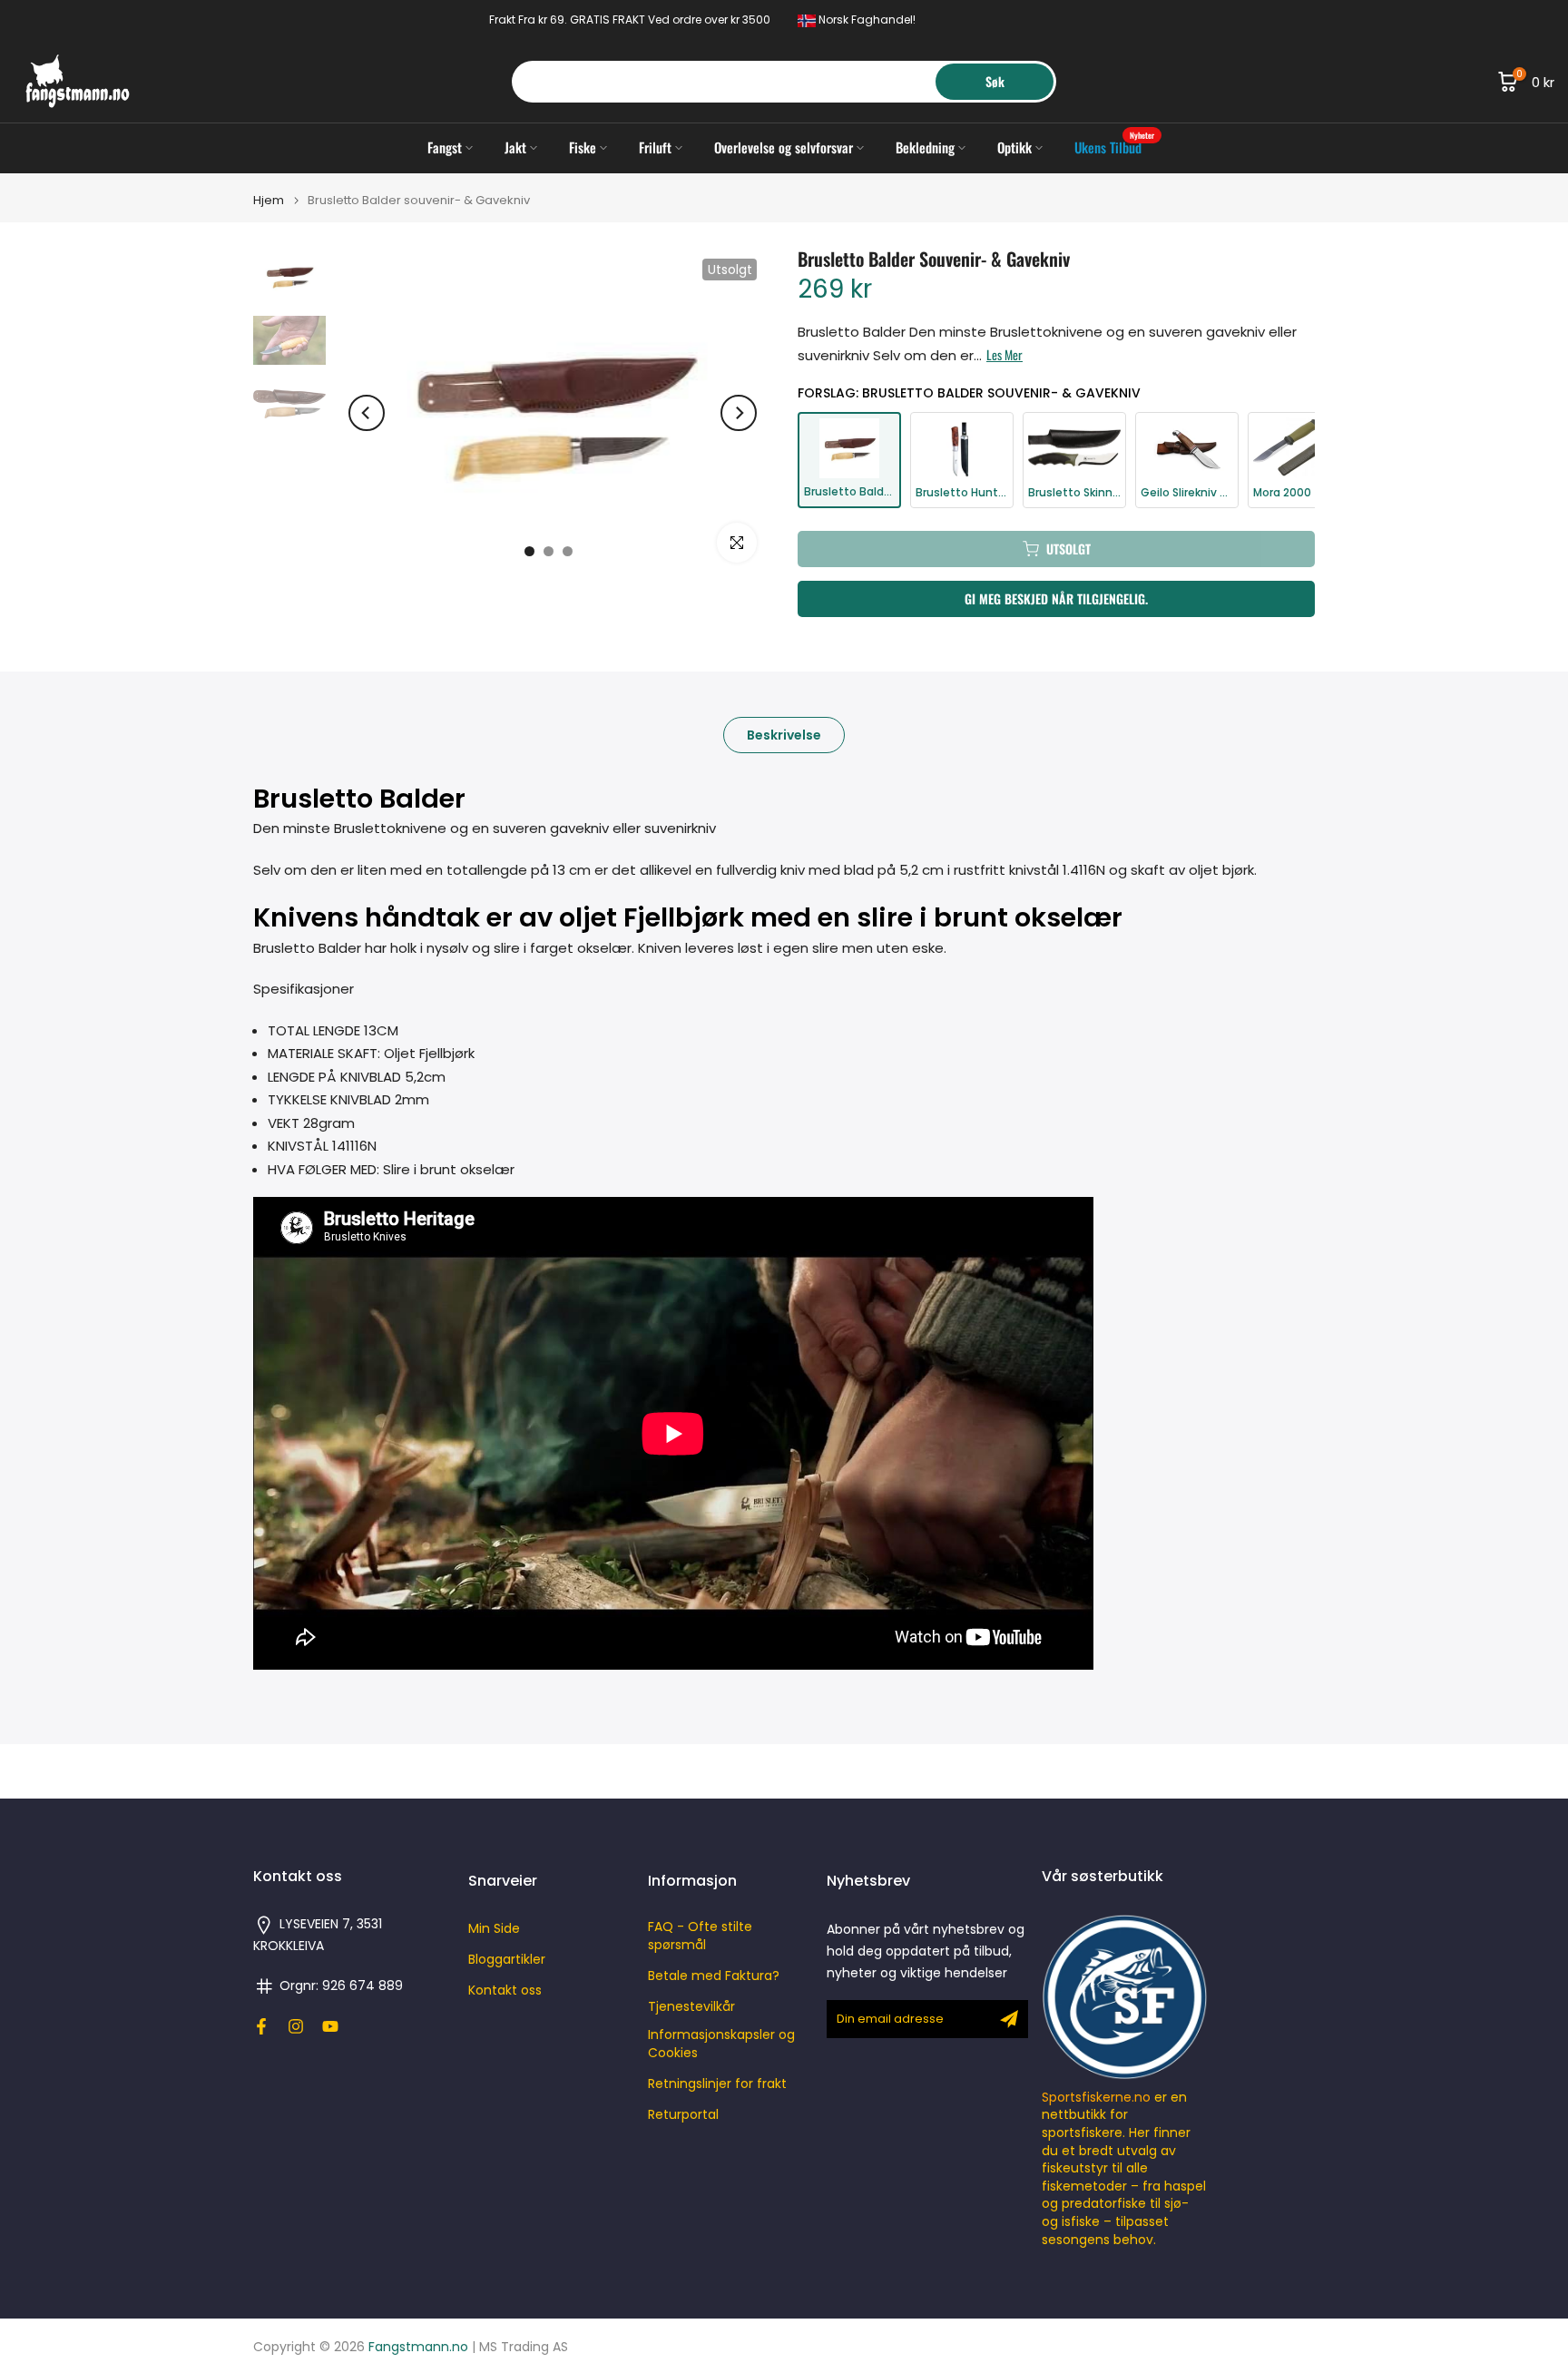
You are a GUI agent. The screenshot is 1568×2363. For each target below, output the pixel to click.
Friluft (655, 147)
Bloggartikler (507, 1960)
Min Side (494, 1929)
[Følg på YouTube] (330, 2026)
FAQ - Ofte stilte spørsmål (700, 1936)
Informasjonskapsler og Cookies (721, 2044)
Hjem (269, 200)
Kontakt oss (505, 1990)
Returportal (683, 2115)
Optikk (1014, 147)
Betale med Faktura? (714, 1976)
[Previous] (367, 413)
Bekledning (925, 147)
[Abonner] (1009, 2019)
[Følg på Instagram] (296, 2026)
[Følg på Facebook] (261, 2026)
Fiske (583, 147)
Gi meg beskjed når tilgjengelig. (1056, 598)
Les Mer (1004, 355)
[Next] (739, 413)
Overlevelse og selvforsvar (784, 147)
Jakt (515, 147)
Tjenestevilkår (691, 2007)
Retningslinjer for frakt (717, 2084)
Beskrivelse (784, 734)
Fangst (445, 147)
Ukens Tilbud (1115, 147)
